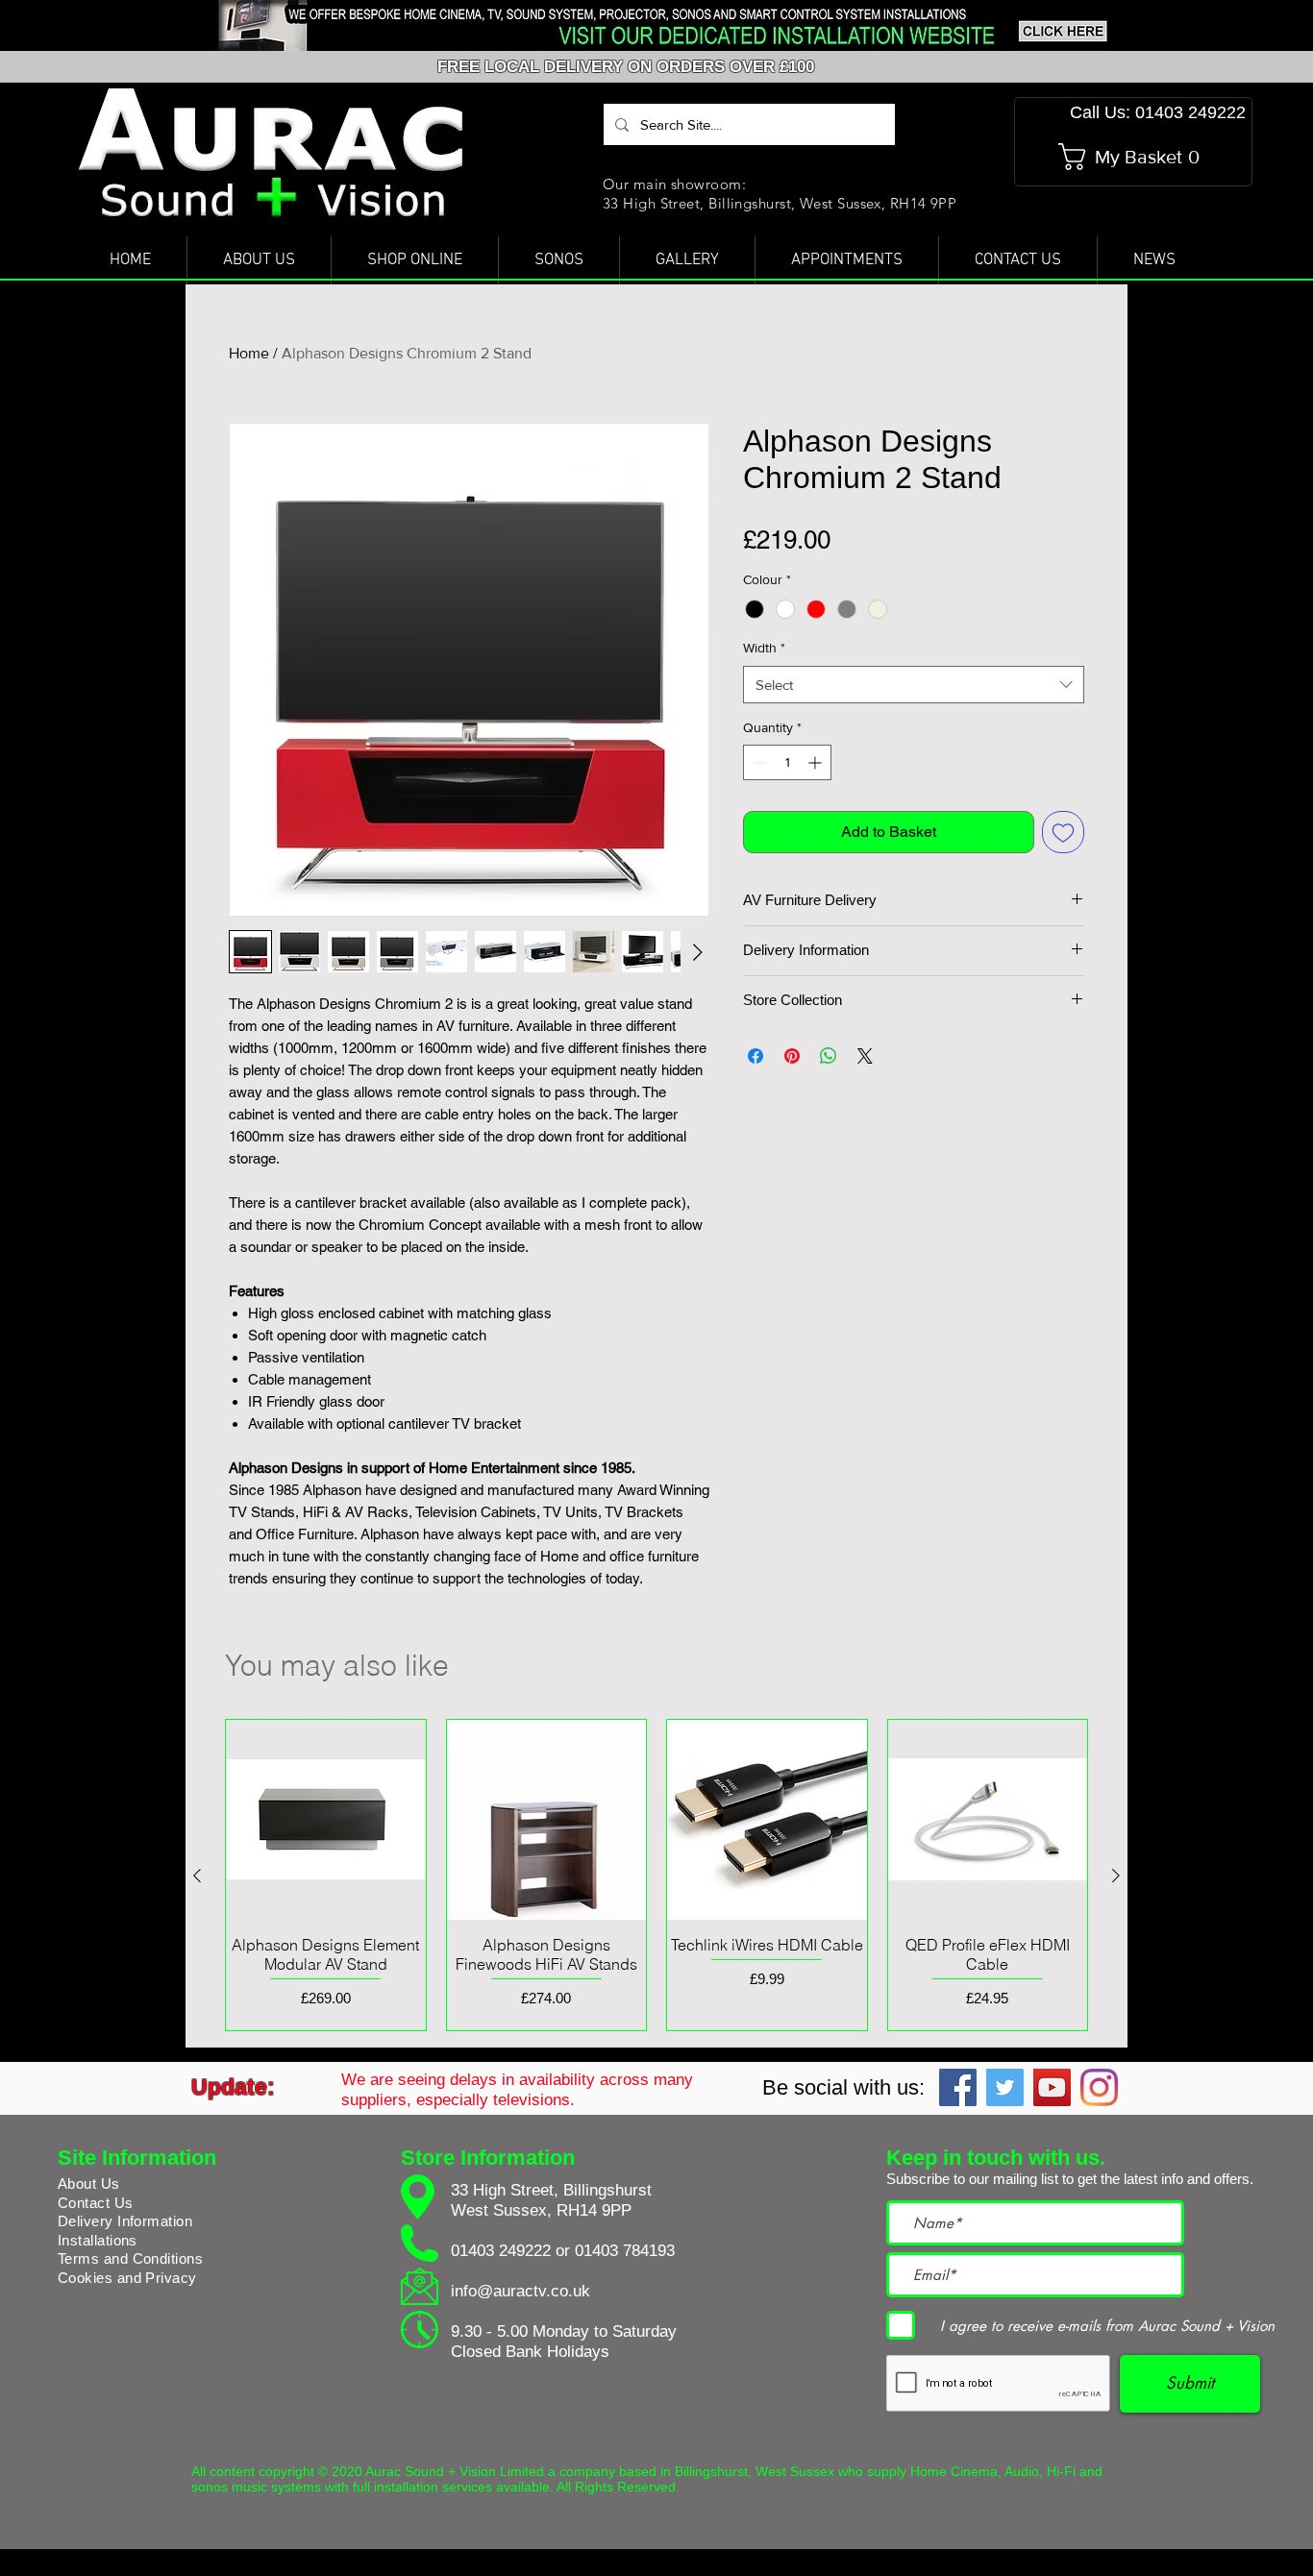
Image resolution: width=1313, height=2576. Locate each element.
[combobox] (914, 685)
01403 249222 (501, 2251)
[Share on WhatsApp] (829, 1056)
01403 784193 (625, 2251)
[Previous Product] (197, 1876)
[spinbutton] (787, 762)
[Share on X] (865, 1056)
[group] (656, 1875)
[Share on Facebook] (756, 1056)
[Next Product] (1116, 1876)
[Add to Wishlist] (1063, 832)
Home (249, 353)
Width (764, 648)
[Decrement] (758, 762)
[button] (1135, 157)
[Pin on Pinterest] (792, 1056)
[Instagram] (1099, 2087)
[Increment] (817, 762)
